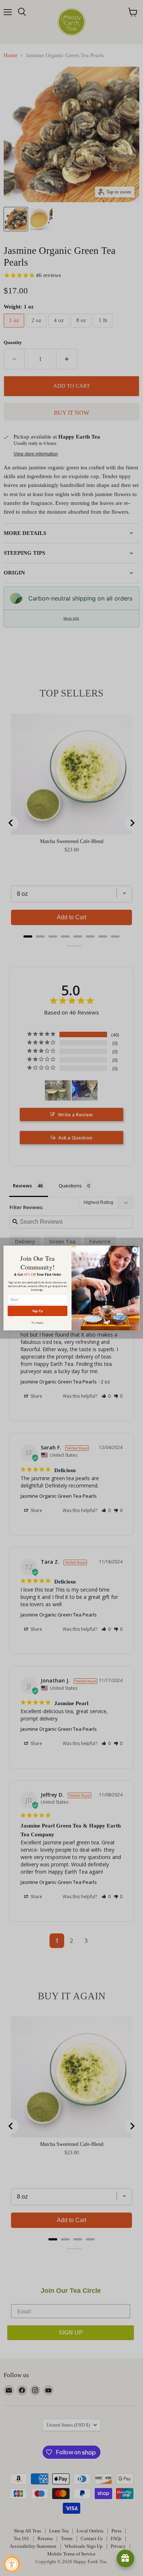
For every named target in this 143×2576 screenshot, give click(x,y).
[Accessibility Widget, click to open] (12, 2564)
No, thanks (38, 1323)
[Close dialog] (135, 1250)
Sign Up (38, 1311)
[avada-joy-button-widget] (125, 2558)
